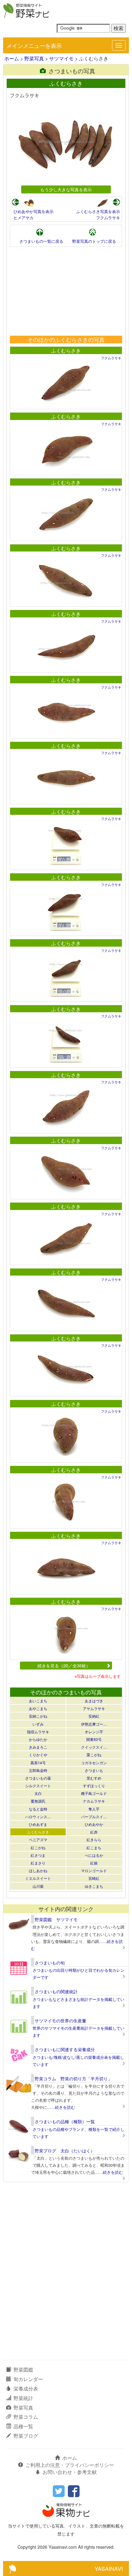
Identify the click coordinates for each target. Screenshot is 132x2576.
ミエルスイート (38, 1878)
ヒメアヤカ (23, 218)
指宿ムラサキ (38, 1732)
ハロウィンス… (38, 1817)
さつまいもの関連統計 (56, 1991)
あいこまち (38, 1701)
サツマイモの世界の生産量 (60, 2021)
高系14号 (38, 1763)
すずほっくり (94, 1786)
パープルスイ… (94, 1817)
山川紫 (38, 1886)
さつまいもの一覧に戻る (41, 241)
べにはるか (94, 1855)
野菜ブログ (26, 2436)
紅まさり (38, 1863)
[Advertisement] (66, 291)
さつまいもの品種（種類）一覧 (65, 2121)
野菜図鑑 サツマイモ (56, 1919)
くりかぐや (38, 1755)
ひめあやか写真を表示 (33, 211)
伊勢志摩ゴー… (94, 1724)
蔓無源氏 (38, 1801)
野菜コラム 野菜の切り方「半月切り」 (73, 2078)
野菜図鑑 (23, 2370)
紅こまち (94, 1847)
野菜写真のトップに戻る (94, 241)
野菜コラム (26, 2417)
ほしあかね (38, 1870)
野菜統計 (23, 2398)
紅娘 (94, 1863)
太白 (38, 1793)
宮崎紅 (94, 1878)
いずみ (38, 1724)
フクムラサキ (108, 218)
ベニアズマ (38, 1839)
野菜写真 (34, 58)
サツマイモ (61, 58)
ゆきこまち (94, 1886)
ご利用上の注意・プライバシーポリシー (70, 2465)
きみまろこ (38, 1747)
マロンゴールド (94, 1870)
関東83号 (94, 1739)
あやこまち (38, 1708)
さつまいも (94, 1770)
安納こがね (38, 1716)
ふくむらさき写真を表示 (98, 211)
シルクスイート (38, 1786)
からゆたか (38, 1739)
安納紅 (94, 1716)
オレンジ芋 (94, 1732)
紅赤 (94, 1832)
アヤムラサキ (94, 1708)
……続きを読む (61, 2107)
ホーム (12, 58)
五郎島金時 (38, 1770)
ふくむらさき (66, 351)
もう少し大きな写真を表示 (66, 189)
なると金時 (38, 1809)
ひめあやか (94, 1824)
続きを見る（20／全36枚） (64, 1665)
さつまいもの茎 (38, 1778)
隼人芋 (94, 1809)
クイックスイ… (94, 1747)
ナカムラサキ (94, 1801)
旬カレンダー (28, 2379)
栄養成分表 (26, 2389)
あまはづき (94, 1701)
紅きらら (94, 1839)
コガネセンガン (94, 1763)
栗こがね (94, 1755)
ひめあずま (38, 1824)
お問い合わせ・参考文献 (70, 2472)
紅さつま (38, 1855)
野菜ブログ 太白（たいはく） (65, 2150)
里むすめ (94, 1778)
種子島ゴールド (94, 1793)
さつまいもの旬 (50, 1963)
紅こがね (38, 1847)
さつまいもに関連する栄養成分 (65, 2049)
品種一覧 (23, 2426)
